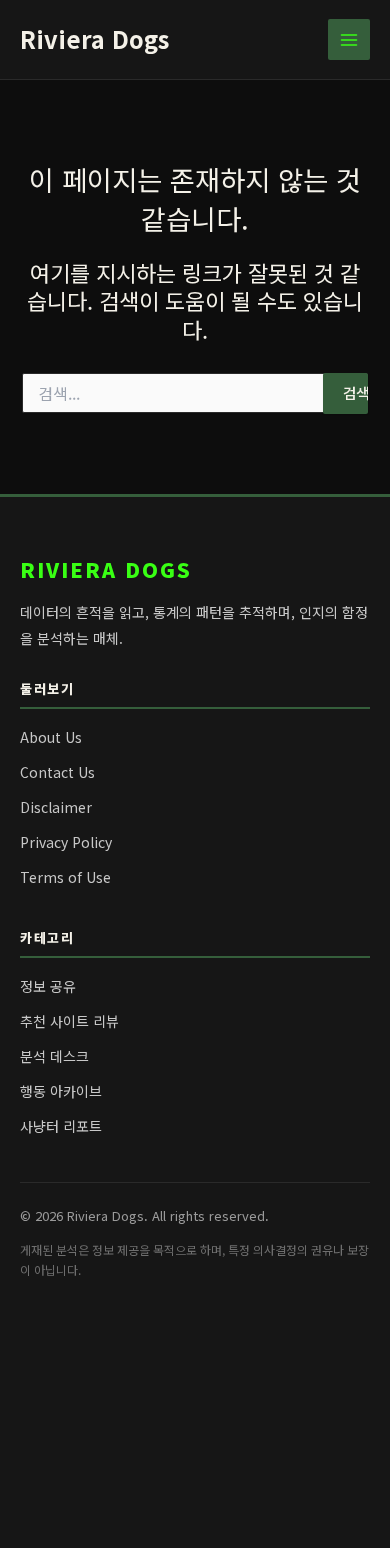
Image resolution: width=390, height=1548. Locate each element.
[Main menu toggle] (349, 40)
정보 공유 (48, 986)
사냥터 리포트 (61, 1126)
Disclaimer (56, 807)
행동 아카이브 (61, 1091)
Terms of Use (65, 877)
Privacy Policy (66, 842)
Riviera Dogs (94, 38)
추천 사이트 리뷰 (69, 1021)
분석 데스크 (54, 1056)
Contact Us (57, 772)
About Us (51, 737)
